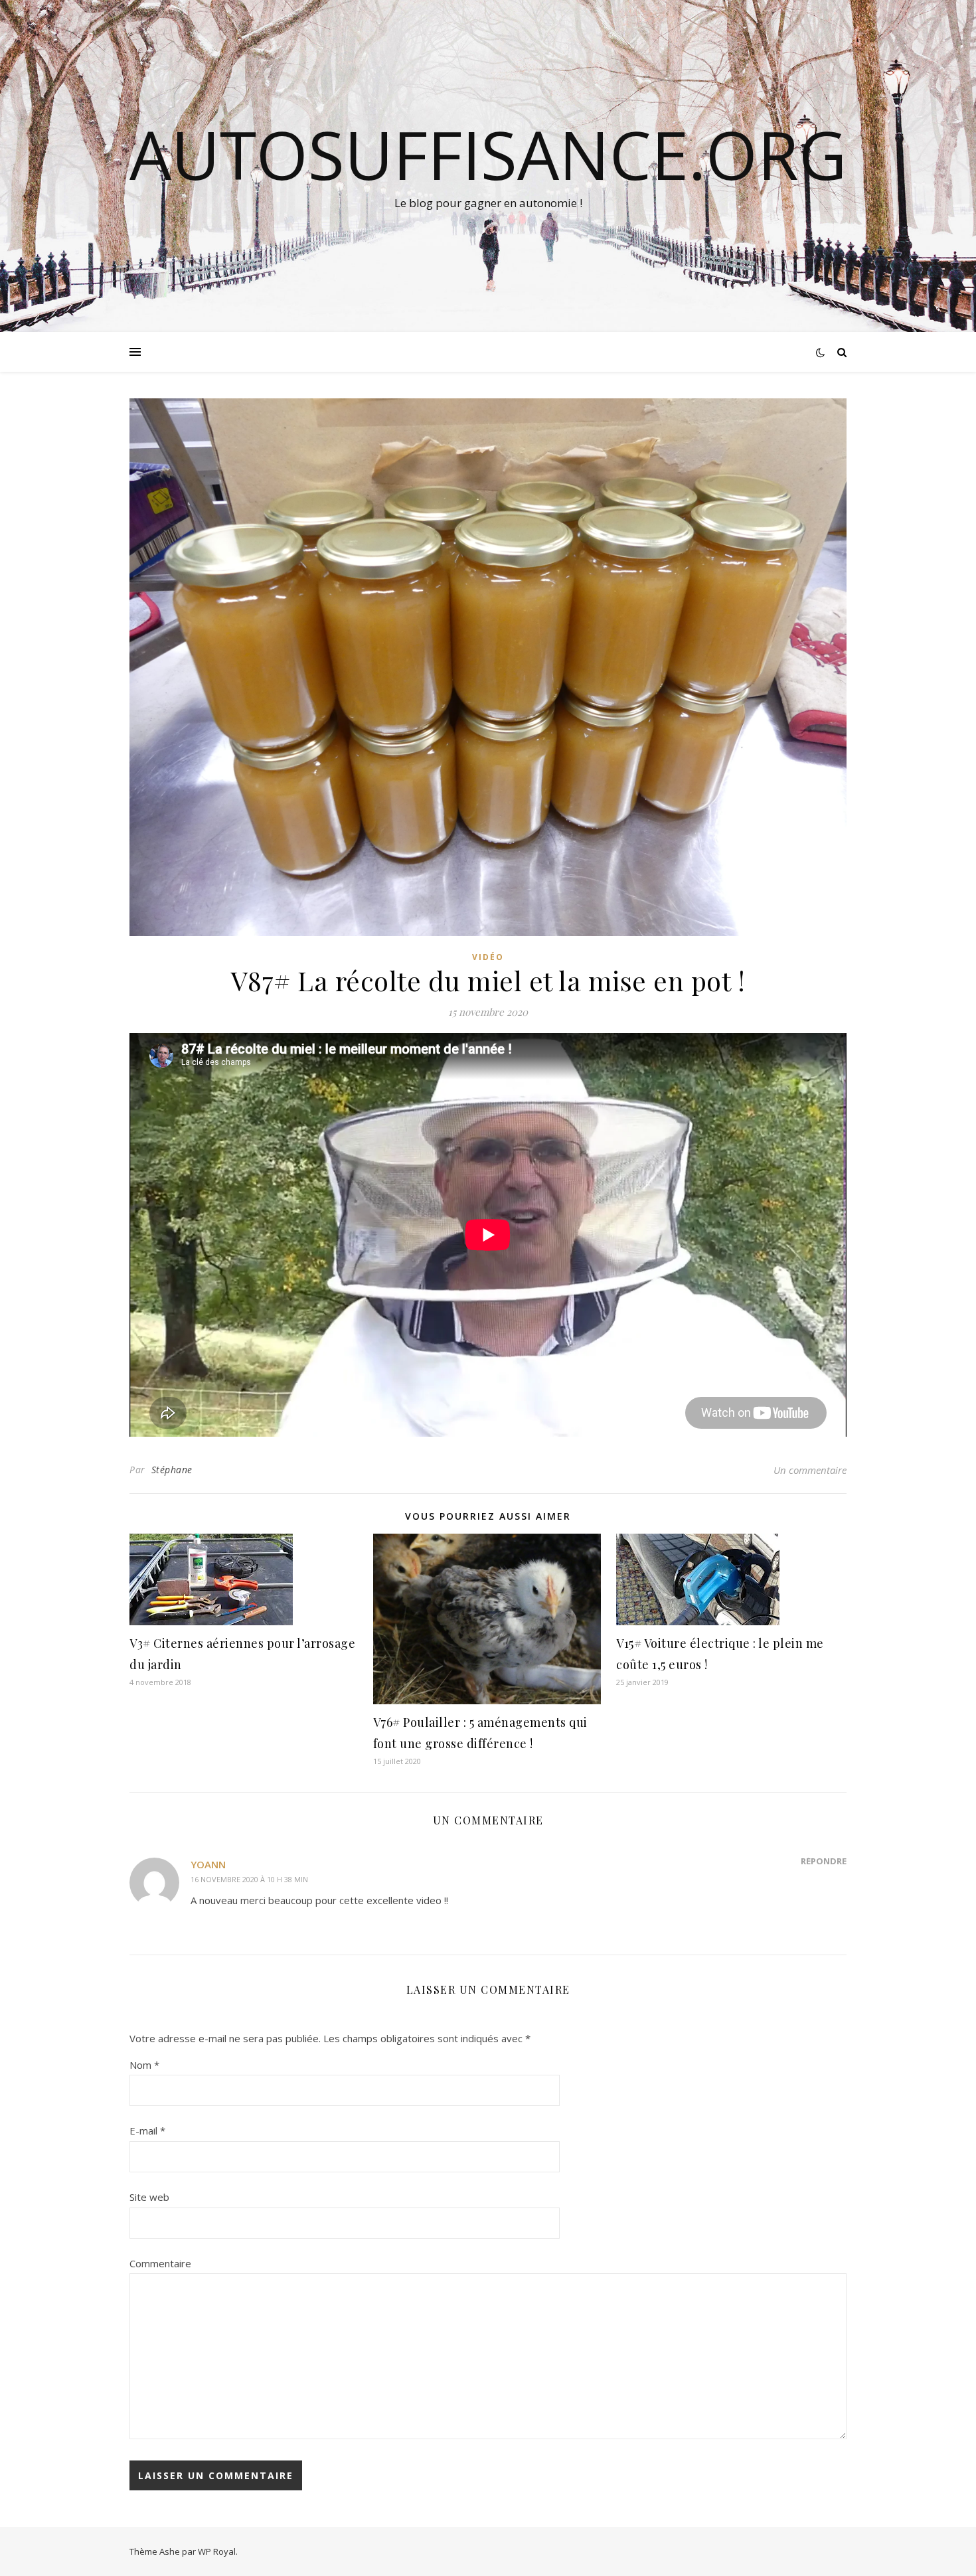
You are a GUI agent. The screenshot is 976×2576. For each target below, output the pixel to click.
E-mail (147, 2131)
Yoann (208, 1864)
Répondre (824, 1861)
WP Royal (217, 2551)
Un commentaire (810, 1470)
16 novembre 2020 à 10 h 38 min (249, 1879)
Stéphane (172, 1470)
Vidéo (488, 957)
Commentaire (160, 2263)
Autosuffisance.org (488, 154)
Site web (149, 2197)
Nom (144, 2065)
